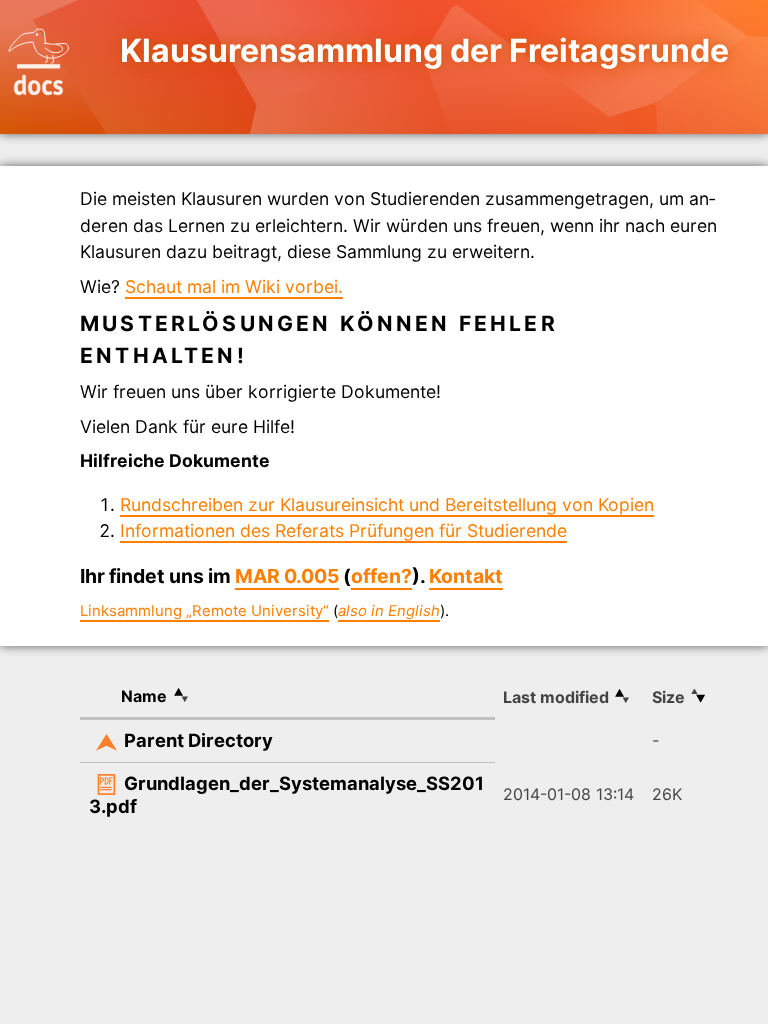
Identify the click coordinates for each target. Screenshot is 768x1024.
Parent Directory (198, 740)
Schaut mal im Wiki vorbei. (234, 286)
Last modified (556, 697)
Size (668, 697)
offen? (381, 576)
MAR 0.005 (287, 576)
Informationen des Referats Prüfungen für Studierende (343, 530)
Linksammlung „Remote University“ (204, 611)
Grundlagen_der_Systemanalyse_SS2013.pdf (286, 795)
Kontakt (466, 576)
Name (144, 696)
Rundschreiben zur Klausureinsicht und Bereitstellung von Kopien (387, 504)
